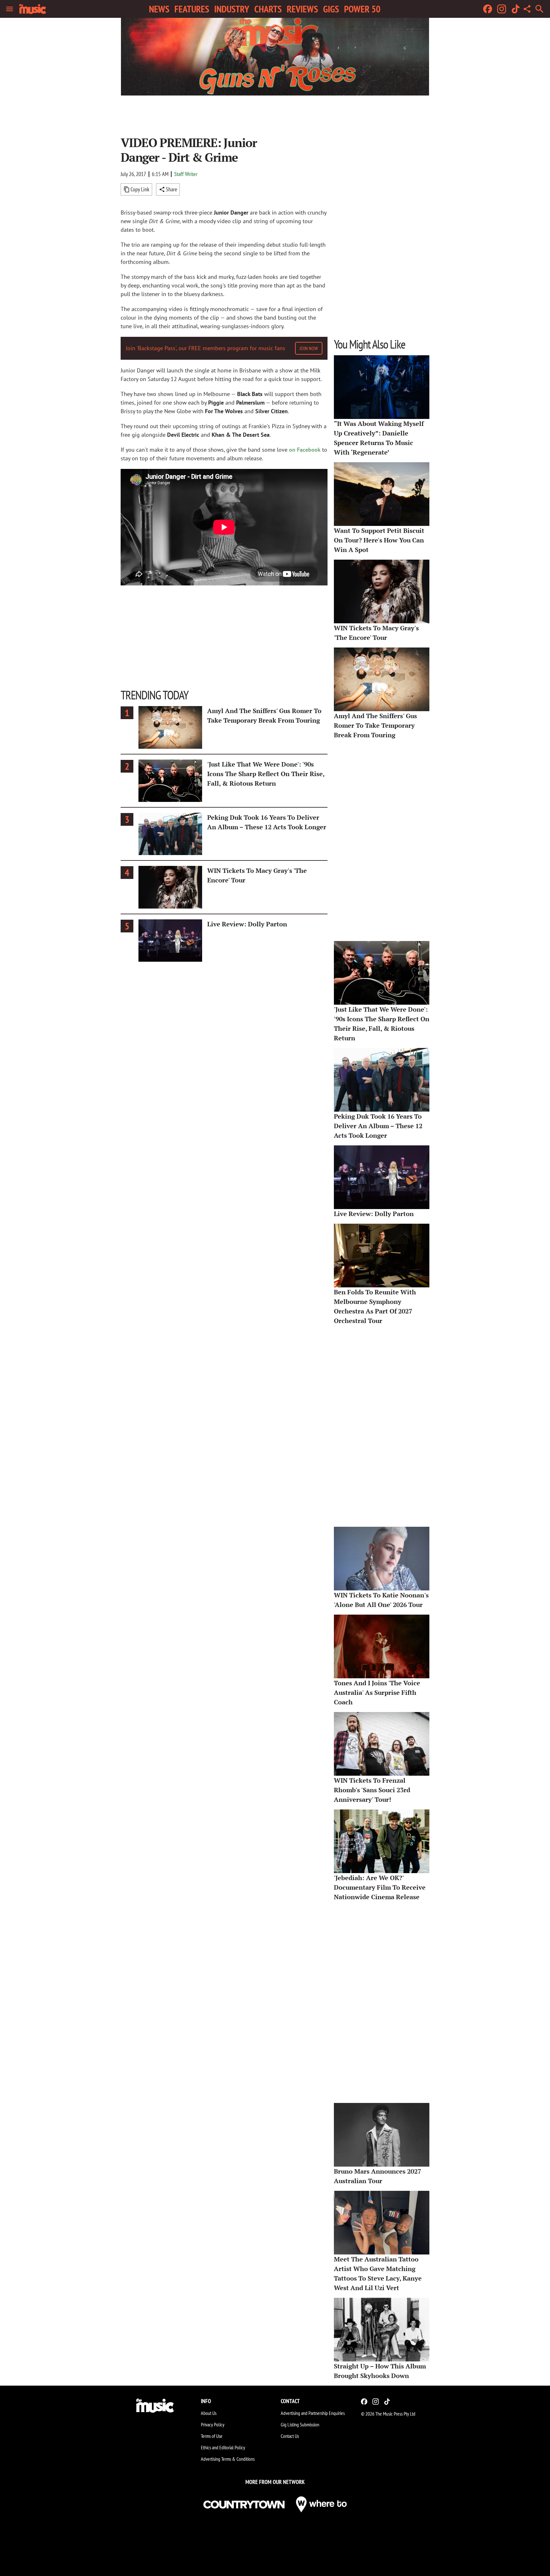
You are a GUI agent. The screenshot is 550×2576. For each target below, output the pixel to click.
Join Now (309, 348)
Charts (268, 9)
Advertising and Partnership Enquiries (313, 2413)
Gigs (331, 9)
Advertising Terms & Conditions (228, 2459)
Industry (232, 9)
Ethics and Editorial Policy (223, 2447)
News (159, 9)
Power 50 (362, 9)
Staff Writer (186, 174)
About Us (209, 2413)
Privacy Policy (213, 2424)
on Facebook (305, 450)
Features (192, 9)
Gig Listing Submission (300, 2424)
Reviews (302, 9)
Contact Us (290, 2436)
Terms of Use (212, 2436)
